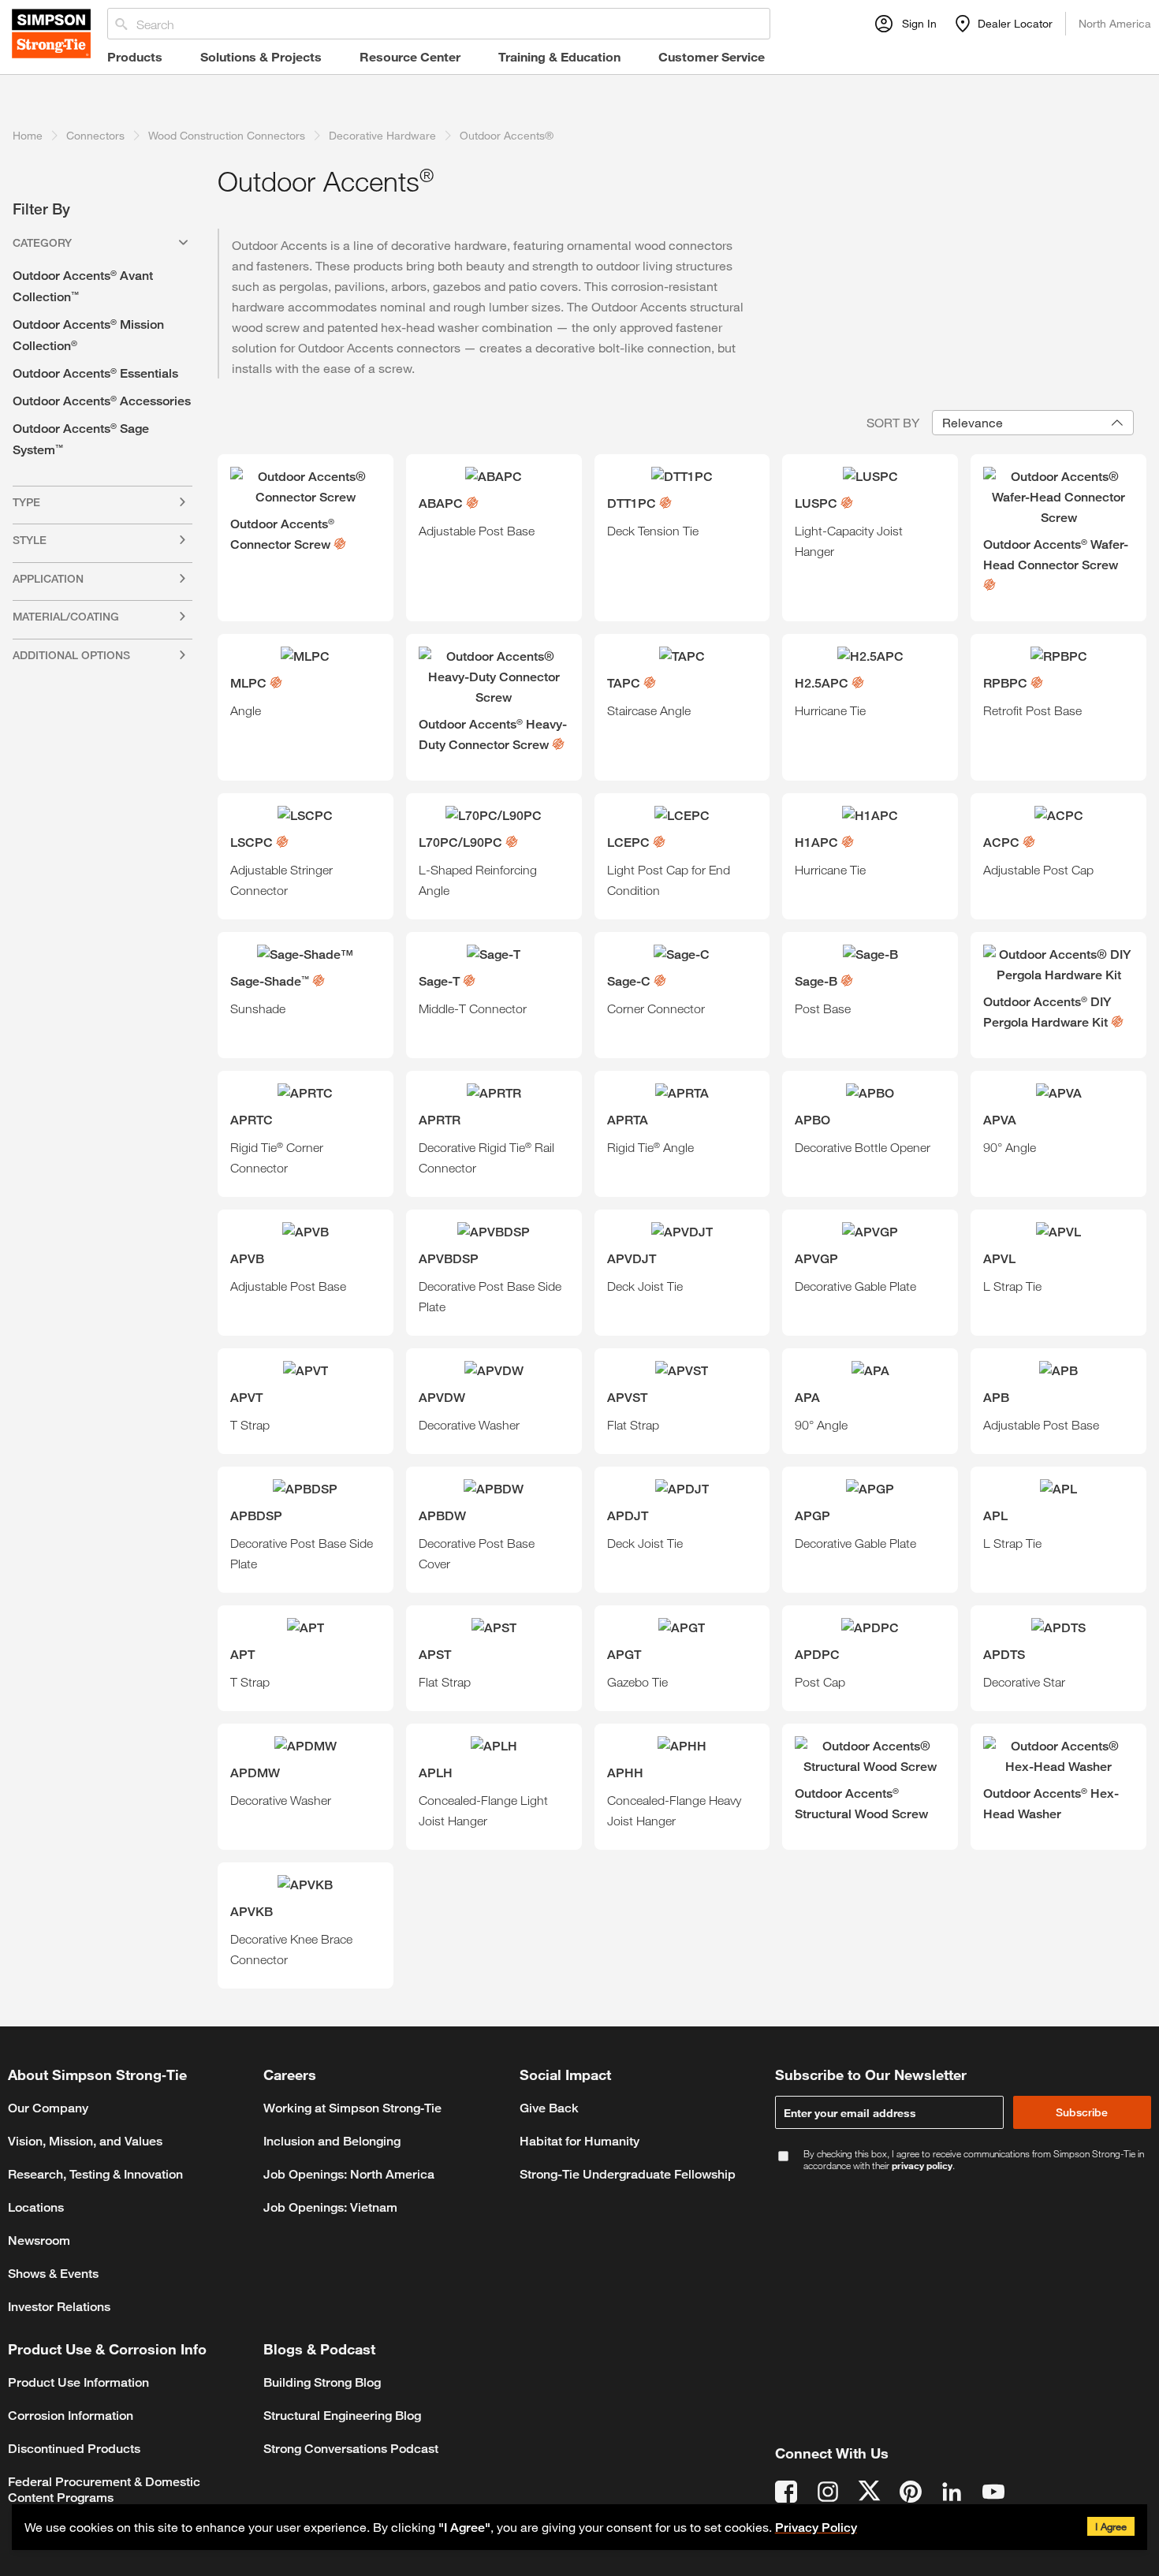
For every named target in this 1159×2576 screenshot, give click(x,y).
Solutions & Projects (261, 56)
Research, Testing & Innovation (95, 2174)
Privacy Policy (816, 2528)
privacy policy (922, 2165)
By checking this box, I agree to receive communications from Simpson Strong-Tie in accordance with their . (974, 2160)
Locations (36, 2207)
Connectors (95, 135)
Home (28, 135)
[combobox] (1033, 423)
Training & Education (559, 56)
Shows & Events (53, 2274)
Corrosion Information (71, 2416)
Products (135, 56)
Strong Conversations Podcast (351, 2449)
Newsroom (39, 2240)
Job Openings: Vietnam (330, 2207)
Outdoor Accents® (507, 135)
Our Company (48, 2108)
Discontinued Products (74, 2449)
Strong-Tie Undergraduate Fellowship (628, 2174)
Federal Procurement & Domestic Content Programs (104, 2490)
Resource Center (410, 56)
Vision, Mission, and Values (85, 2141)
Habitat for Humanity (579, 2141)
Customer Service (712, 56)
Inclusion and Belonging (332, 2141)
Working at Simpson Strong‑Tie (352, 2108)
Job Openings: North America (349, 2174)
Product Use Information (78, 2382)
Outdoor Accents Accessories (102, 401)
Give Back (549, 2108)
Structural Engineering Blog (342, 2416)
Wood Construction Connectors (227, 135)
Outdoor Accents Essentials (95, 373)
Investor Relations (59, 2307)
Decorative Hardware (382, 135)
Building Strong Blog (322, 2382)
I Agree (1111, 2526)
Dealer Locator (1015, 23)
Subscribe (1082, 2112)
